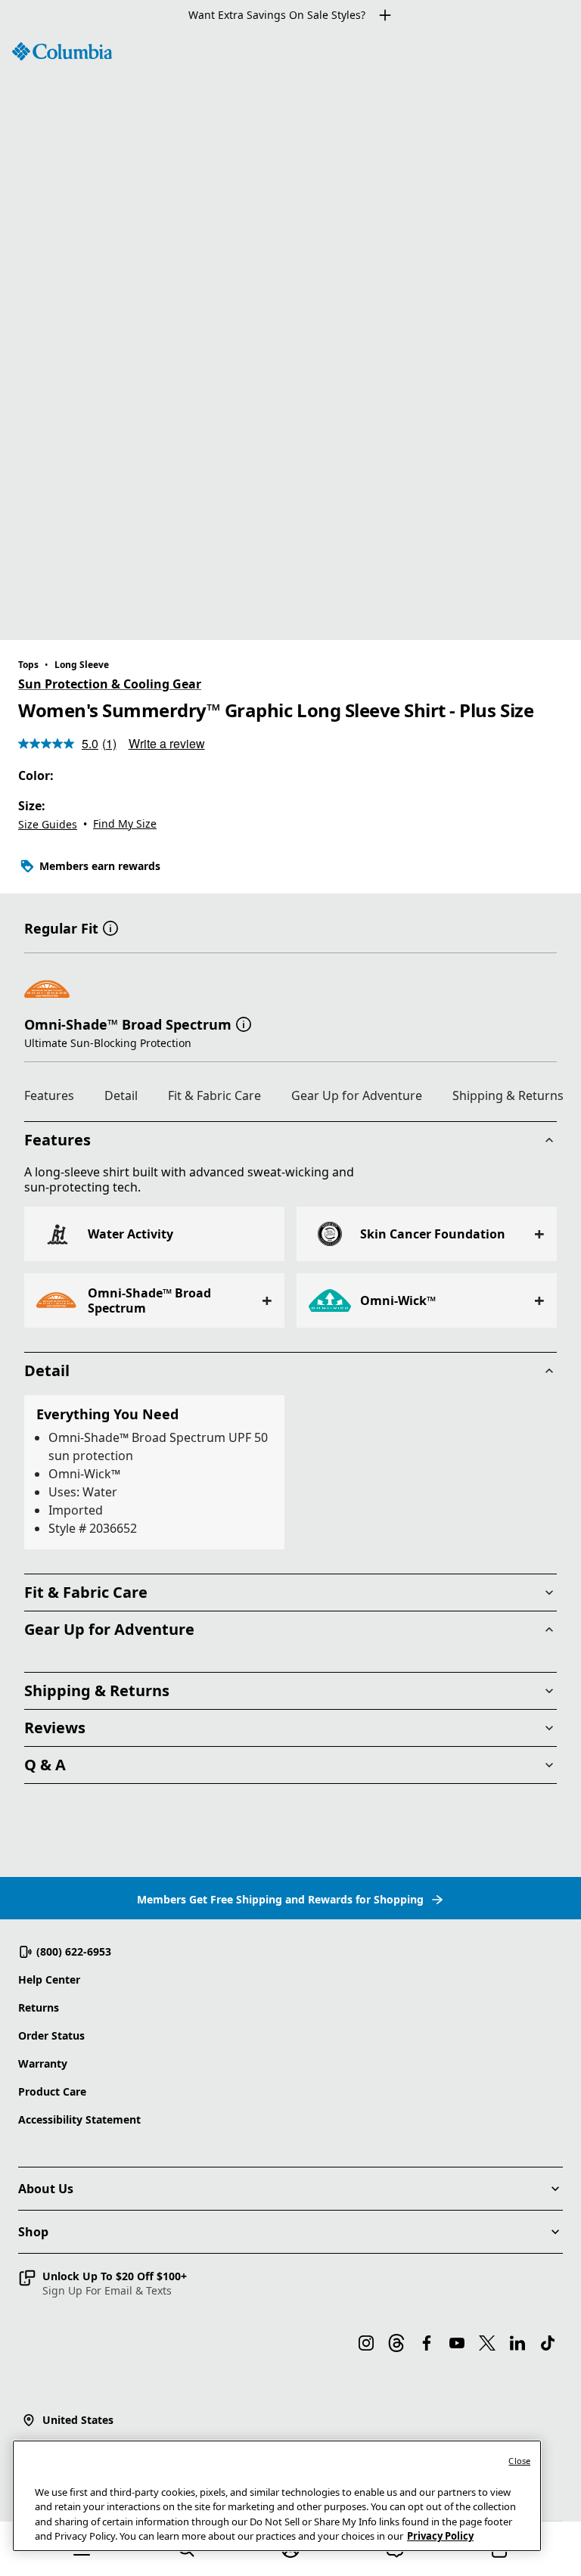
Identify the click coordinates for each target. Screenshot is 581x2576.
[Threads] (396, 2343)
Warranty (43, 2063)
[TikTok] (548, 2343)
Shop (33, 2232)
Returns (39, 2007)
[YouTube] (457, 2343)
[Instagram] (366, 2343)
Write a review (167, 743)
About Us (46, 2189)
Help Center (49, 1979)
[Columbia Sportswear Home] (62, 51)
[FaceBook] (427, 2343)
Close (519, 2461)
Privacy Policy (440, 2536)
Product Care (52, 2091)
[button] (110, 927)
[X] (487, 2343)
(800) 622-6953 (74, 1951)
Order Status (51, 2035)
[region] (290, 335)
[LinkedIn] (517, 2343)
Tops (28, 665)
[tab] (55, 1098)
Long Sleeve (82, 665)
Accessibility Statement (79, 2119)
